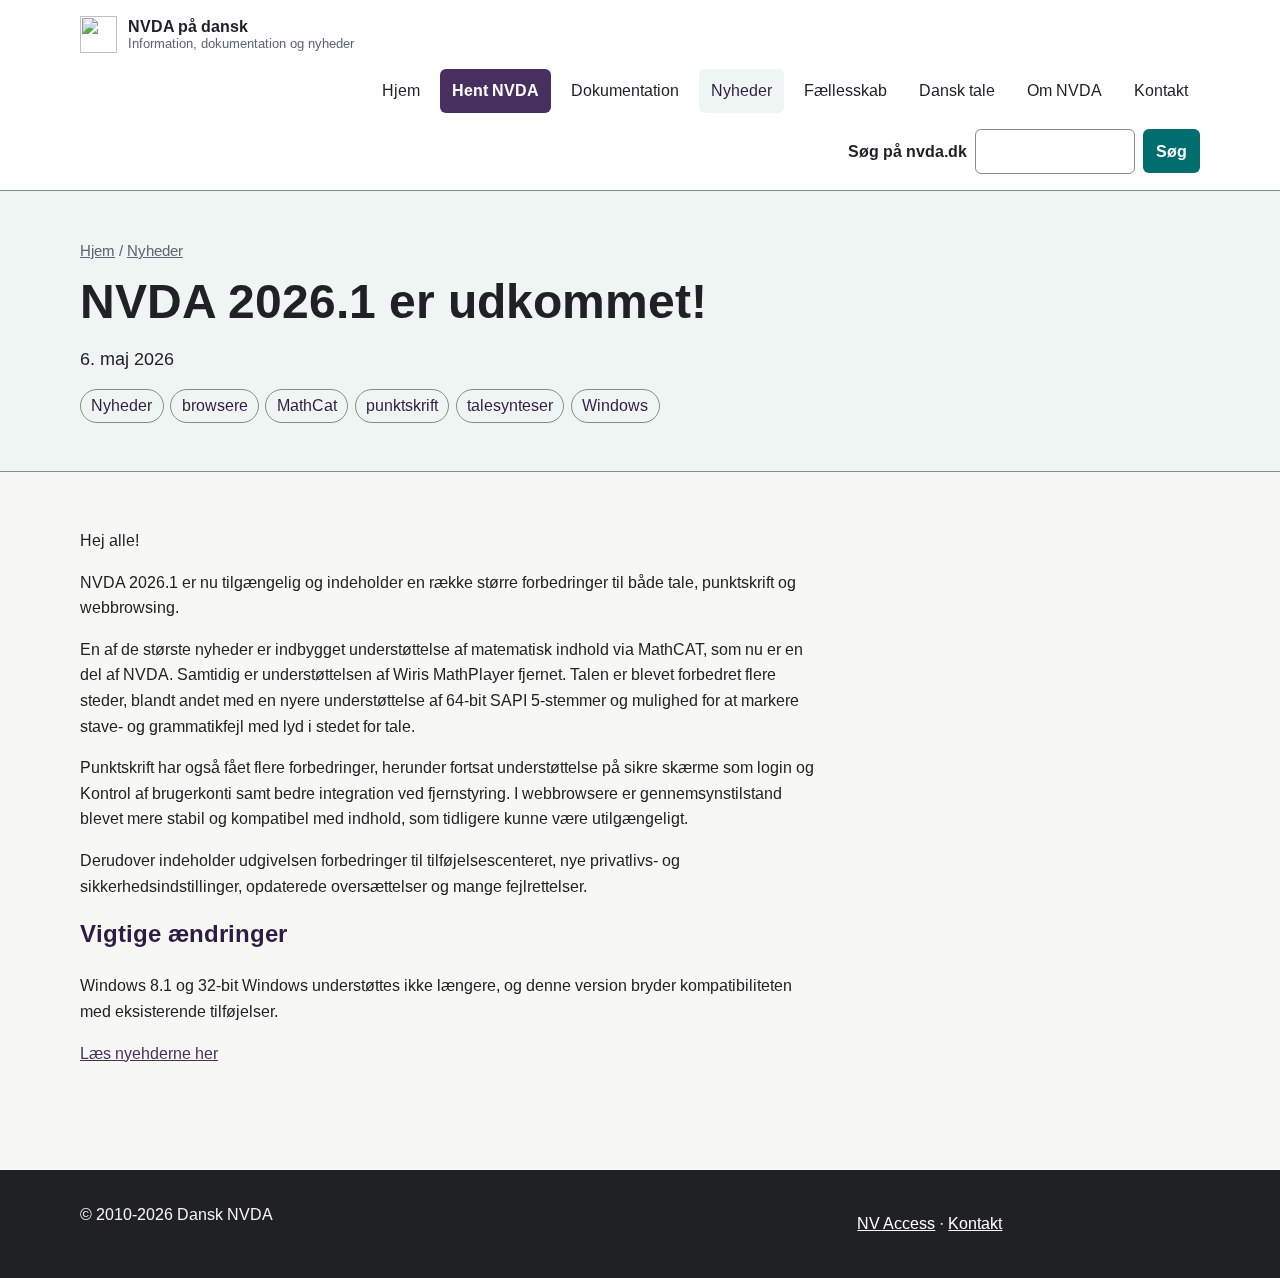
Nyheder (741, 90)
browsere (215, 405)
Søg (1171, 151)
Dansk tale (957, 90)
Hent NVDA (495, 90)
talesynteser (510, 405)
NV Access (896, 1223)
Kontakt (1161, 90)
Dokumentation (625, 90)
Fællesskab (845, 90)
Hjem (401, 90)
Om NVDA (1064, 90)
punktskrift (402, 405)
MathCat (307, 405)
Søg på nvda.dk (907, 151)
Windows (615, 405)
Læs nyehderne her (149, 1053)
